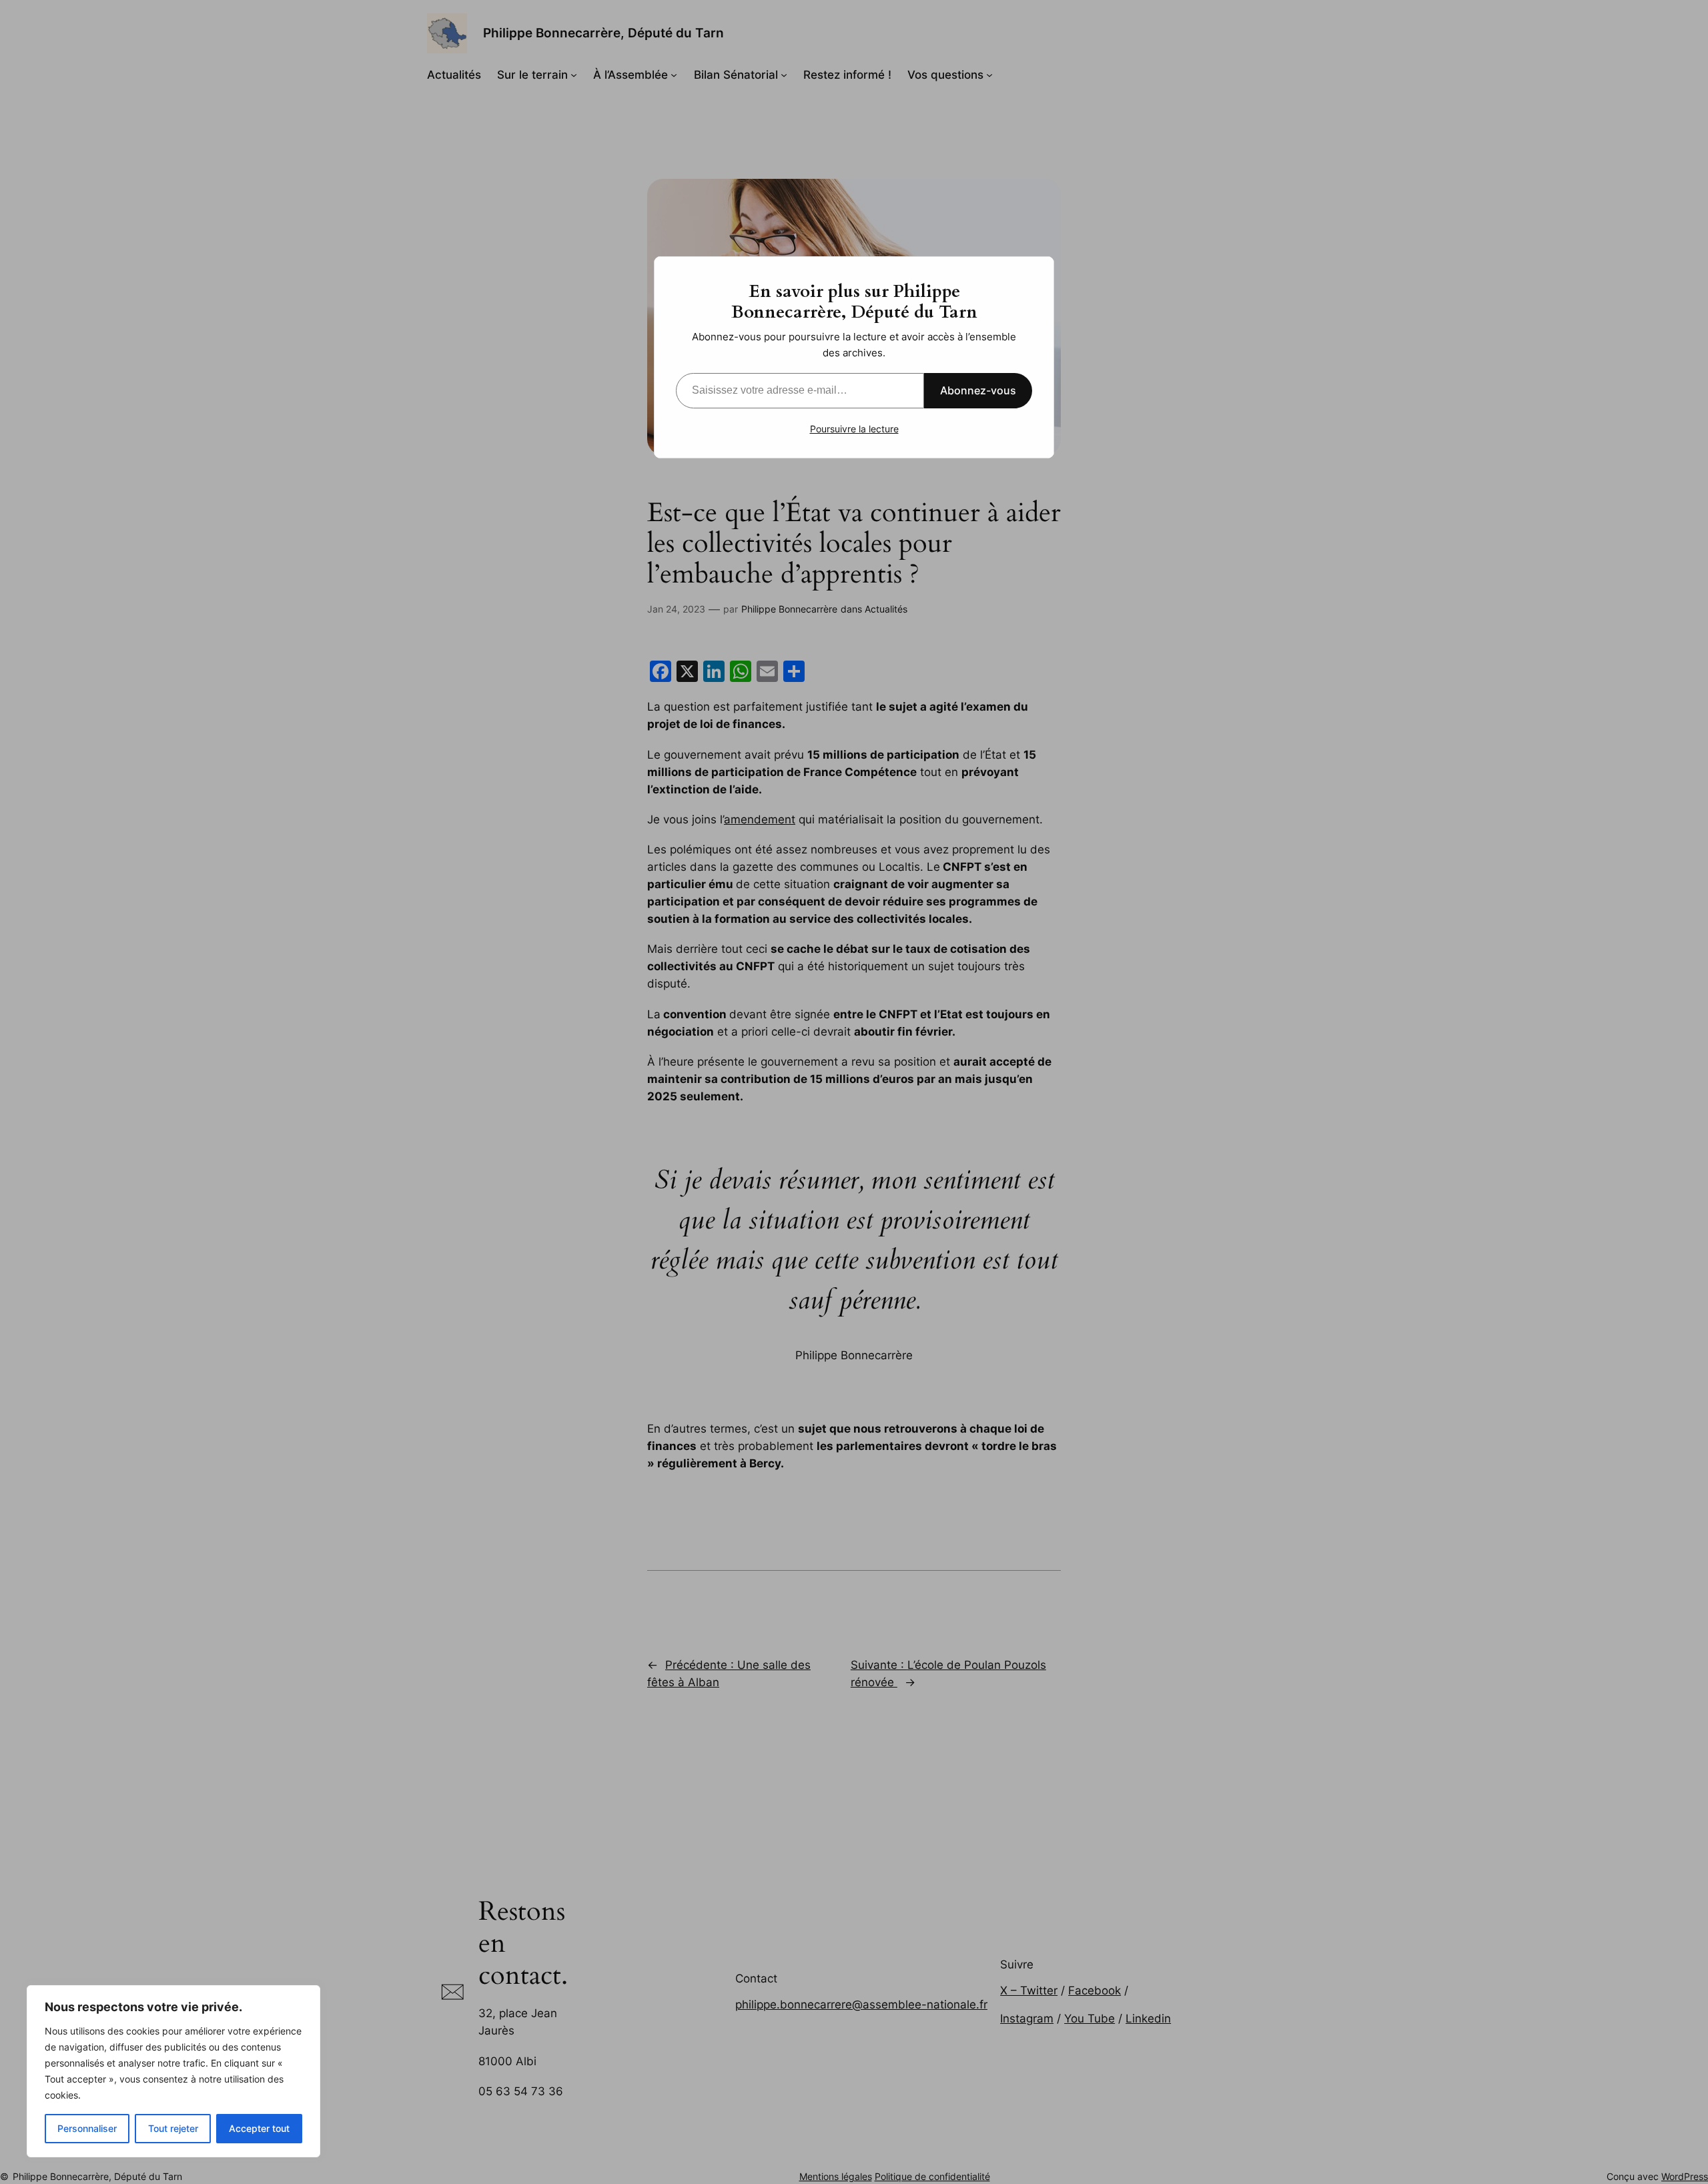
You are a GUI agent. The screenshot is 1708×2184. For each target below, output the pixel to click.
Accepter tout (259, 2128)
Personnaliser (87, 2128)
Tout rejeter (173, 2128)
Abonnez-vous (978, 390)
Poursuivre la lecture (854, 429)
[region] (173, 2071)
